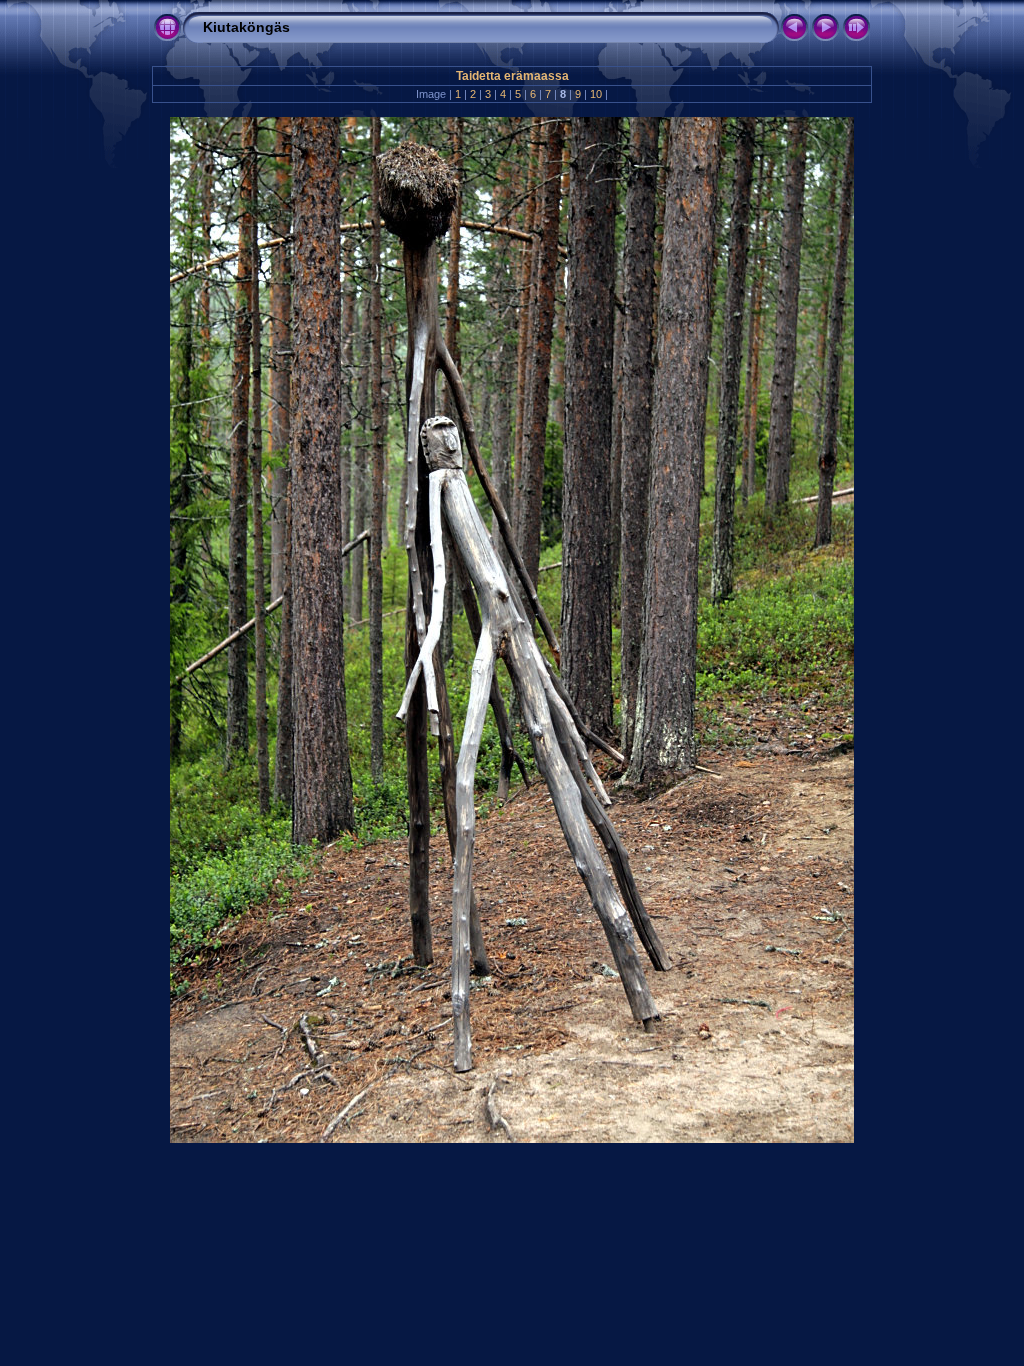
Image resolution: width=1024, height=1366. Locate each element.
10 (596, 94)
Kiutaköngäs (246, 27)
